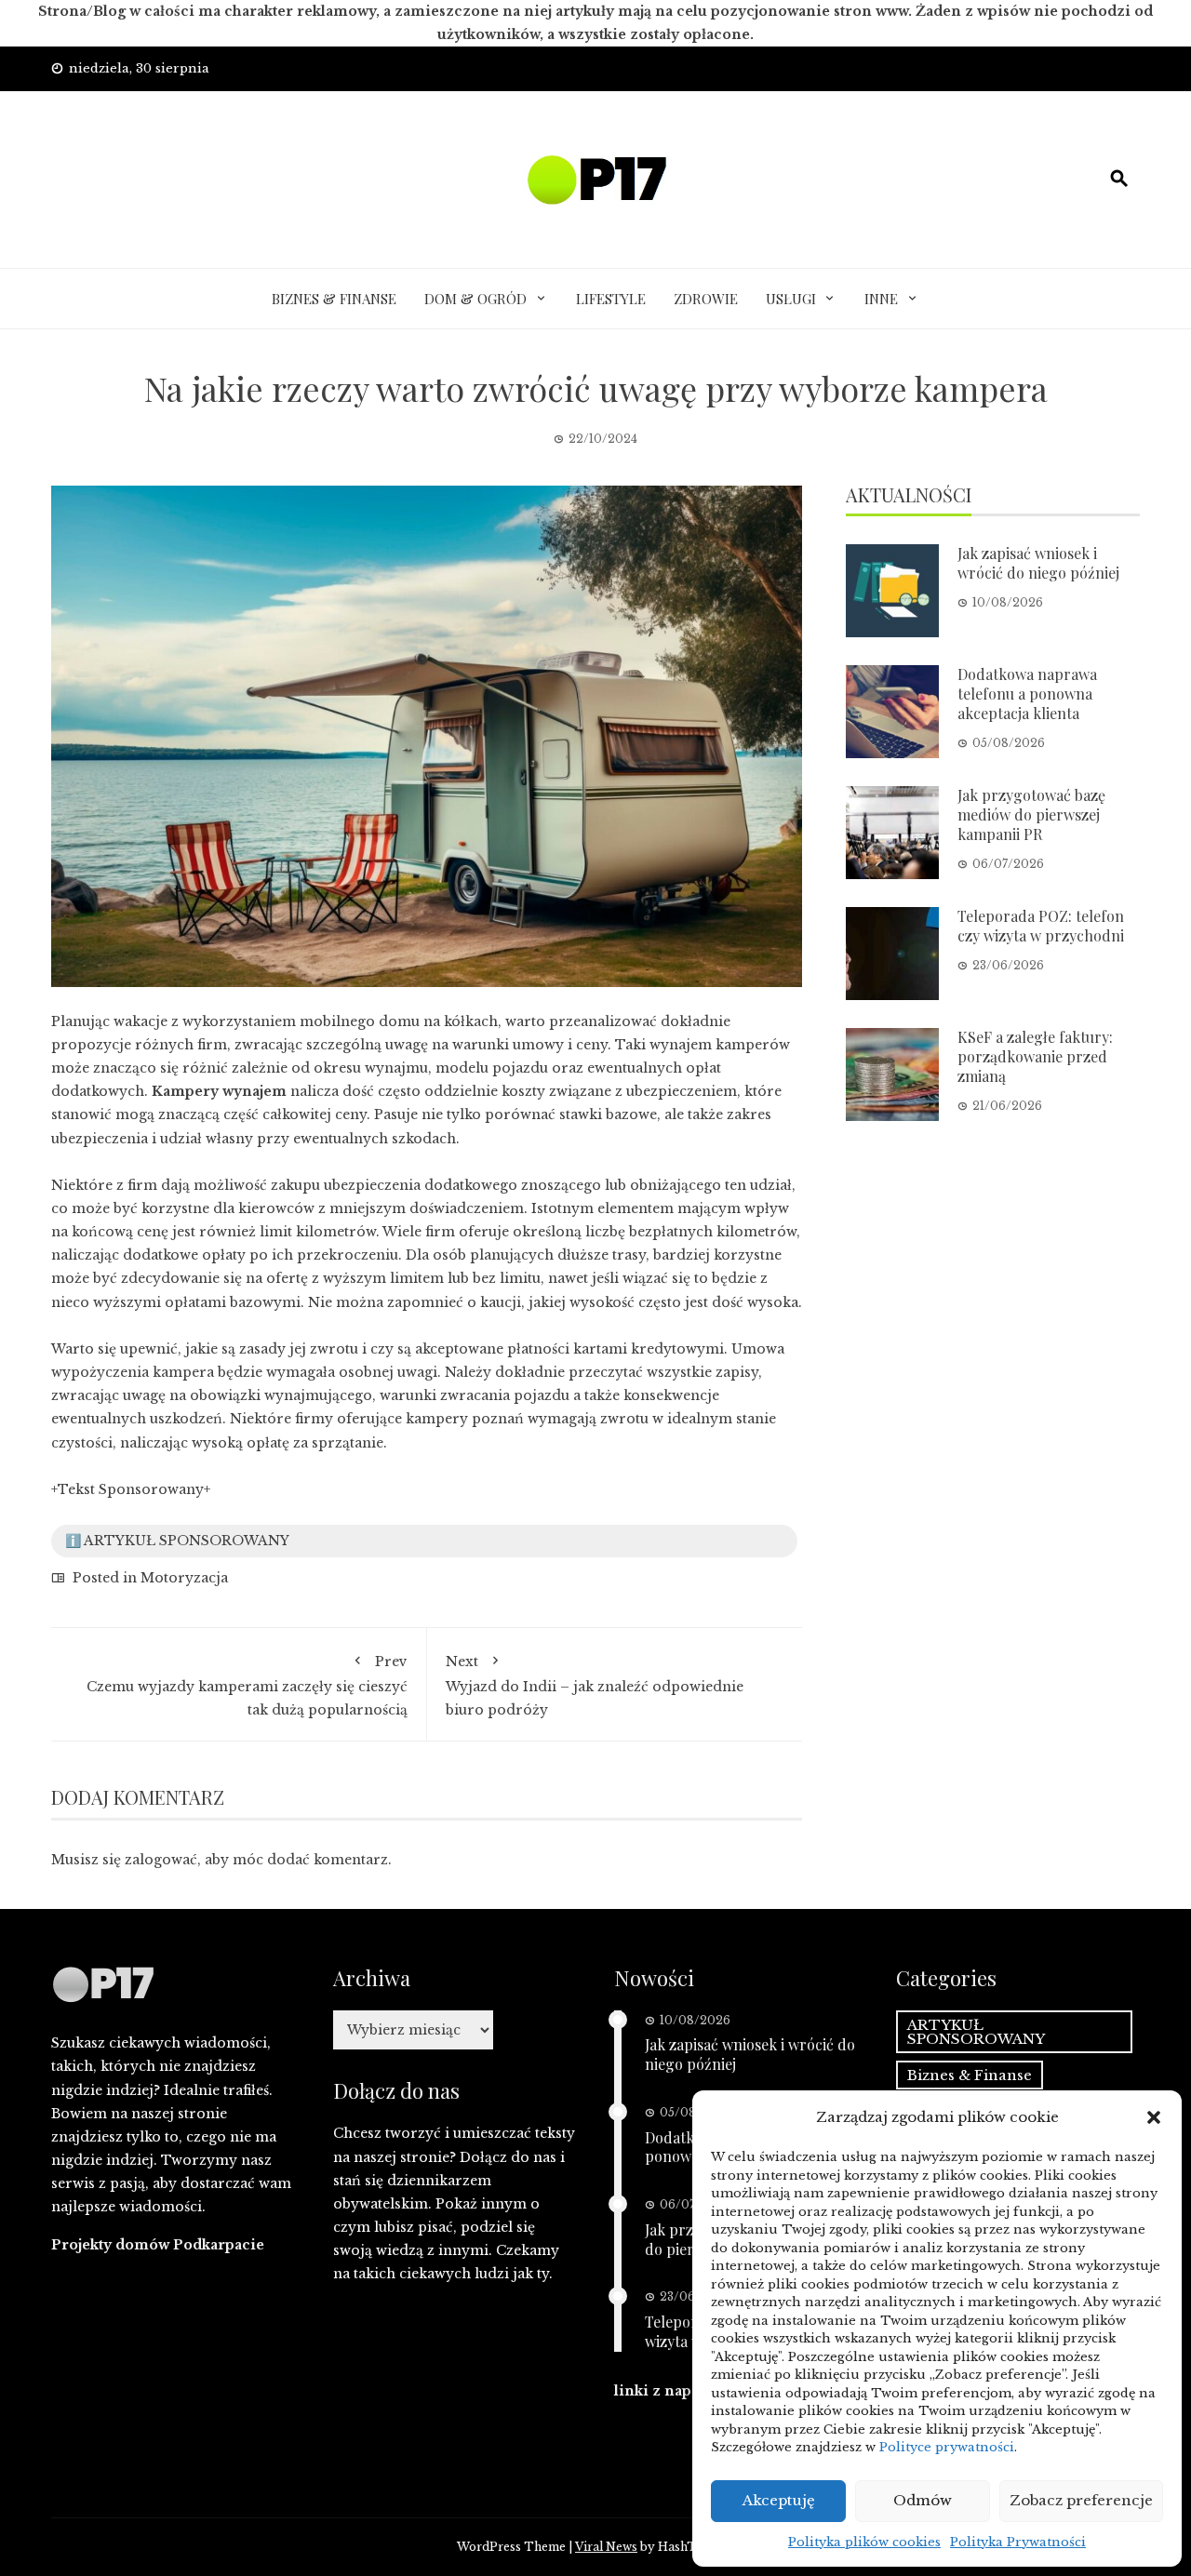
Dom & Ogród (475, 299)
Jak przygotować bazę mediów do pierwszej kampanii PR (1031, 814)
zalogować (161, 1860)
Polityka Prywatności (1018, 2542)
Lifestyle (611, 299)
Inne (881, 299)
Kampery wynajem (219, 1091)
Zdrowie (706, 299)
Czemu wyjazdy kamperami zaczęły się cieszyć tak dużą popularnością (247, 1685)
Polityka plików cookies (864, 2542)
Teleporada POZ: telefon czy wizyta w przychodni (1041, 926)
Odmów (923, 2500)
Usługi (791, 299)
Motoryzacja (184, 1578)
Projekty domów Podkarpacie (158, 2245)
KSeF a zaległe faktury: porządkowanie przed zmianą (1035, 1056)
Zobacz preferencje (1081, 2500)
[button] (1154, 2117)
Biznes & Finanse (334, 299)
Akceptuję (779, 2500)
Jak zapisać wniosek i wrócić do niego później (1038, 563)
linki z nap (653, 2391)
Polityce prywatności (947, 2447)
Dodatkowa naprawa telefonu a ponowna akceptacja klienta (1027, 694)
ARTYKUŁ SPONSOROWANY (976, 2032)
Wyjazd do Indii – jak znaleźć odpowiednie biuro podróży (595, 1685)
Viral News (606, 2547)
